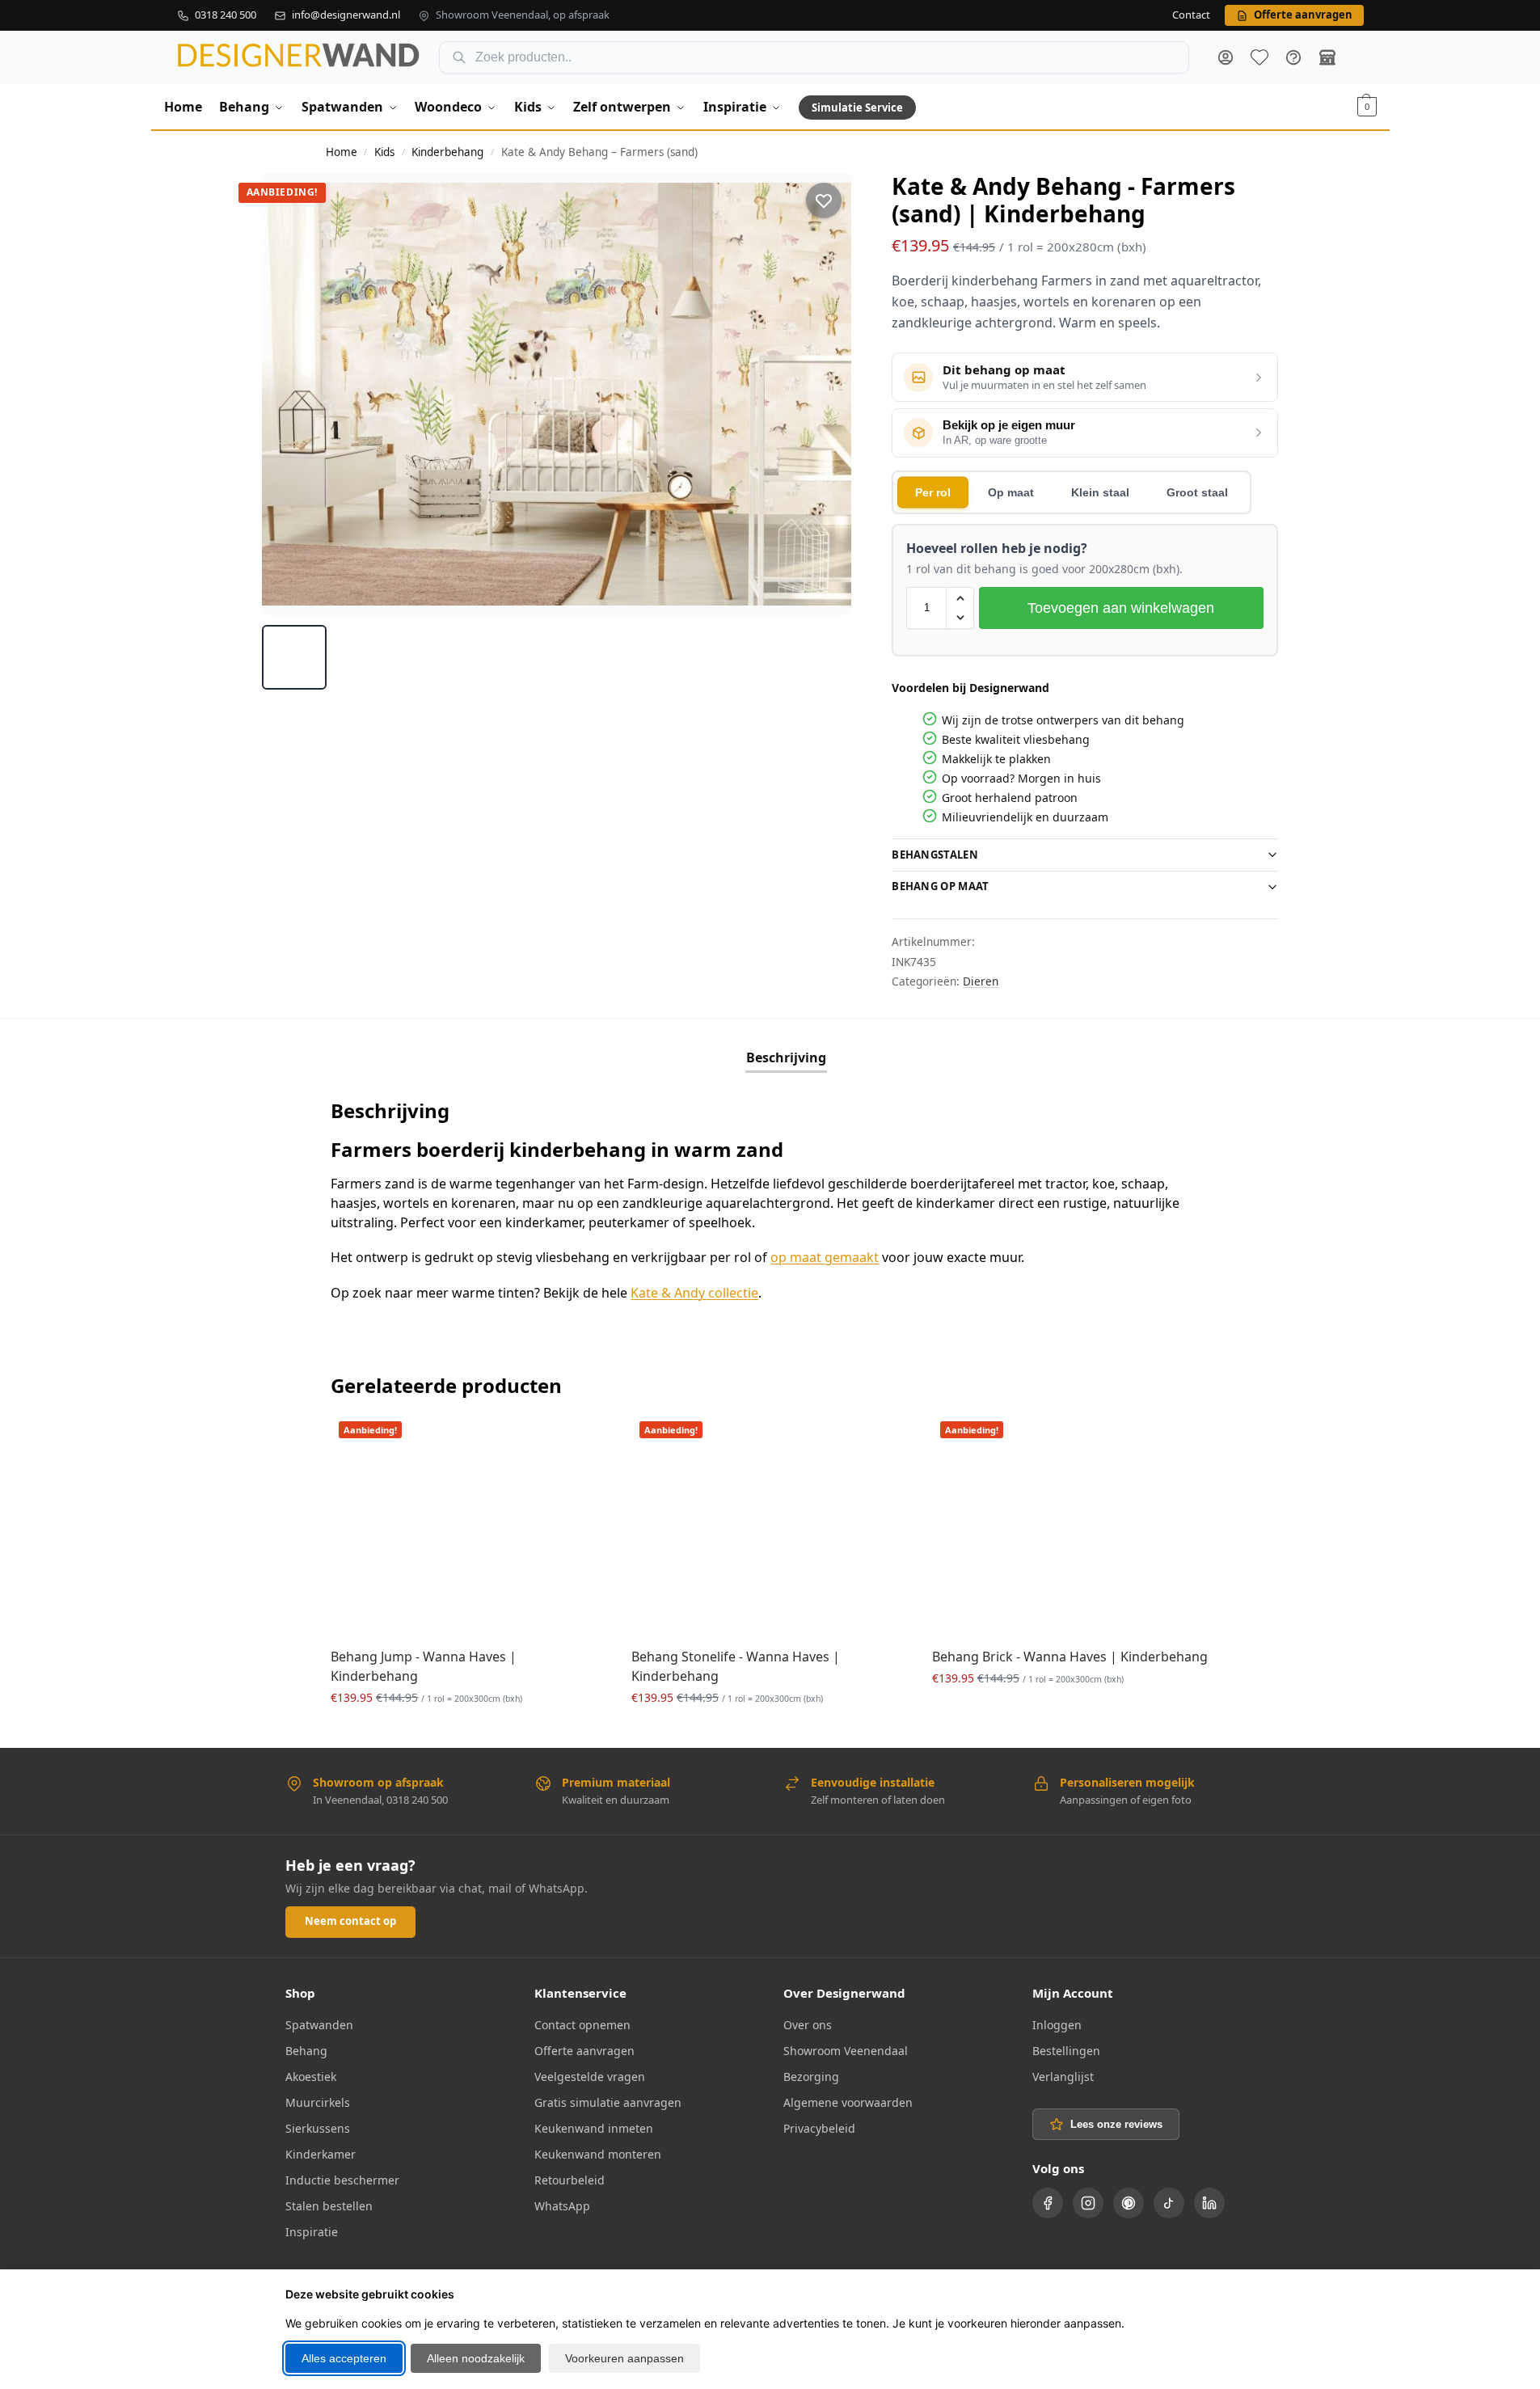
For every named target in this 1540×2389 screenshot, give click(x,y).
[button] (1367, 107)
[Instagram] (1088, 2203)
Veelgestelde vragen (590, 2077)
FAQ (1293, 57)
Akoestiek (311, 2077)
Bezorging (811, 2077)
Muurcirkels (318, 2102)
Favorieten (1259, 57)
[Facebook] (1048, 2203)
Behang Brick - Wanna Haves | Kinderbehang (1070, 1657)
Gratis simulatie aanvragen (608, 2102)
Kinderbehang (447, 152)
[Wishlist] (583, 1437)
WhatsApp (562, 2206)
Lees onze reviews (1116, 2124)
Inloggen (1057, 2025)
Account (1226, 57)
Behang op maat (940, 886)
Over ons (808, 2025)
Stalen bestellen (329, 2206)
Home (342, 152)
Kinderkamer (321, 2154)
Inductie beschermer (342, 2180)
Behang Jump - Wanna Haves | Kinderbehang (424, 1666)
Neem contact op (350, 1921)
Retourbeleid (570, 2180)
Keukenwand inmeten (594, 2128)
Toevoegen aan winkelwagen (1121, 608)
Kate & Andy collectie (694, 1293)
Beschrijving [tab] (786, 1057)
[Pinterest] (1129, 2203)
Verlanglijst (1063, 2077)
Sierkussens (318, 2128)
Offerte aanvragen (584, 2051)
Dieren (981, 981)
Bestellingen (1066, 2051)
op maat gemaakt (825, 1257)
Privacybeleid (819, 2128)
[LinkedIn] (1209, 2203)
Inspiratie (312, 2232)
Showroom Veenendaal (846, 2051)
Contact (1191, 15)
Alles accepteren (344, 2358)
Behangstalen (935, 855)
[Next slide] (825, 394)
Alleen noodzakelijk (476, 2358)
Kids (384, 152)
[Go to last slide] (289, 394)
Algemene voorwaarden (848, 2102)
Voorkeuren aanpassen (624, 2358)
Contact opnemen (582, 2025)
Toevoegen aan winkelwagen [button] (469, 1731)
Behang (306, 2051)
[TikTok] (1169, 2203)
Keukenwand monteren (598, 2154)
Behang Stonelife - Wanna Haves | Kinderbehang (736, 1666)
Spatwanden (319, 2025)
